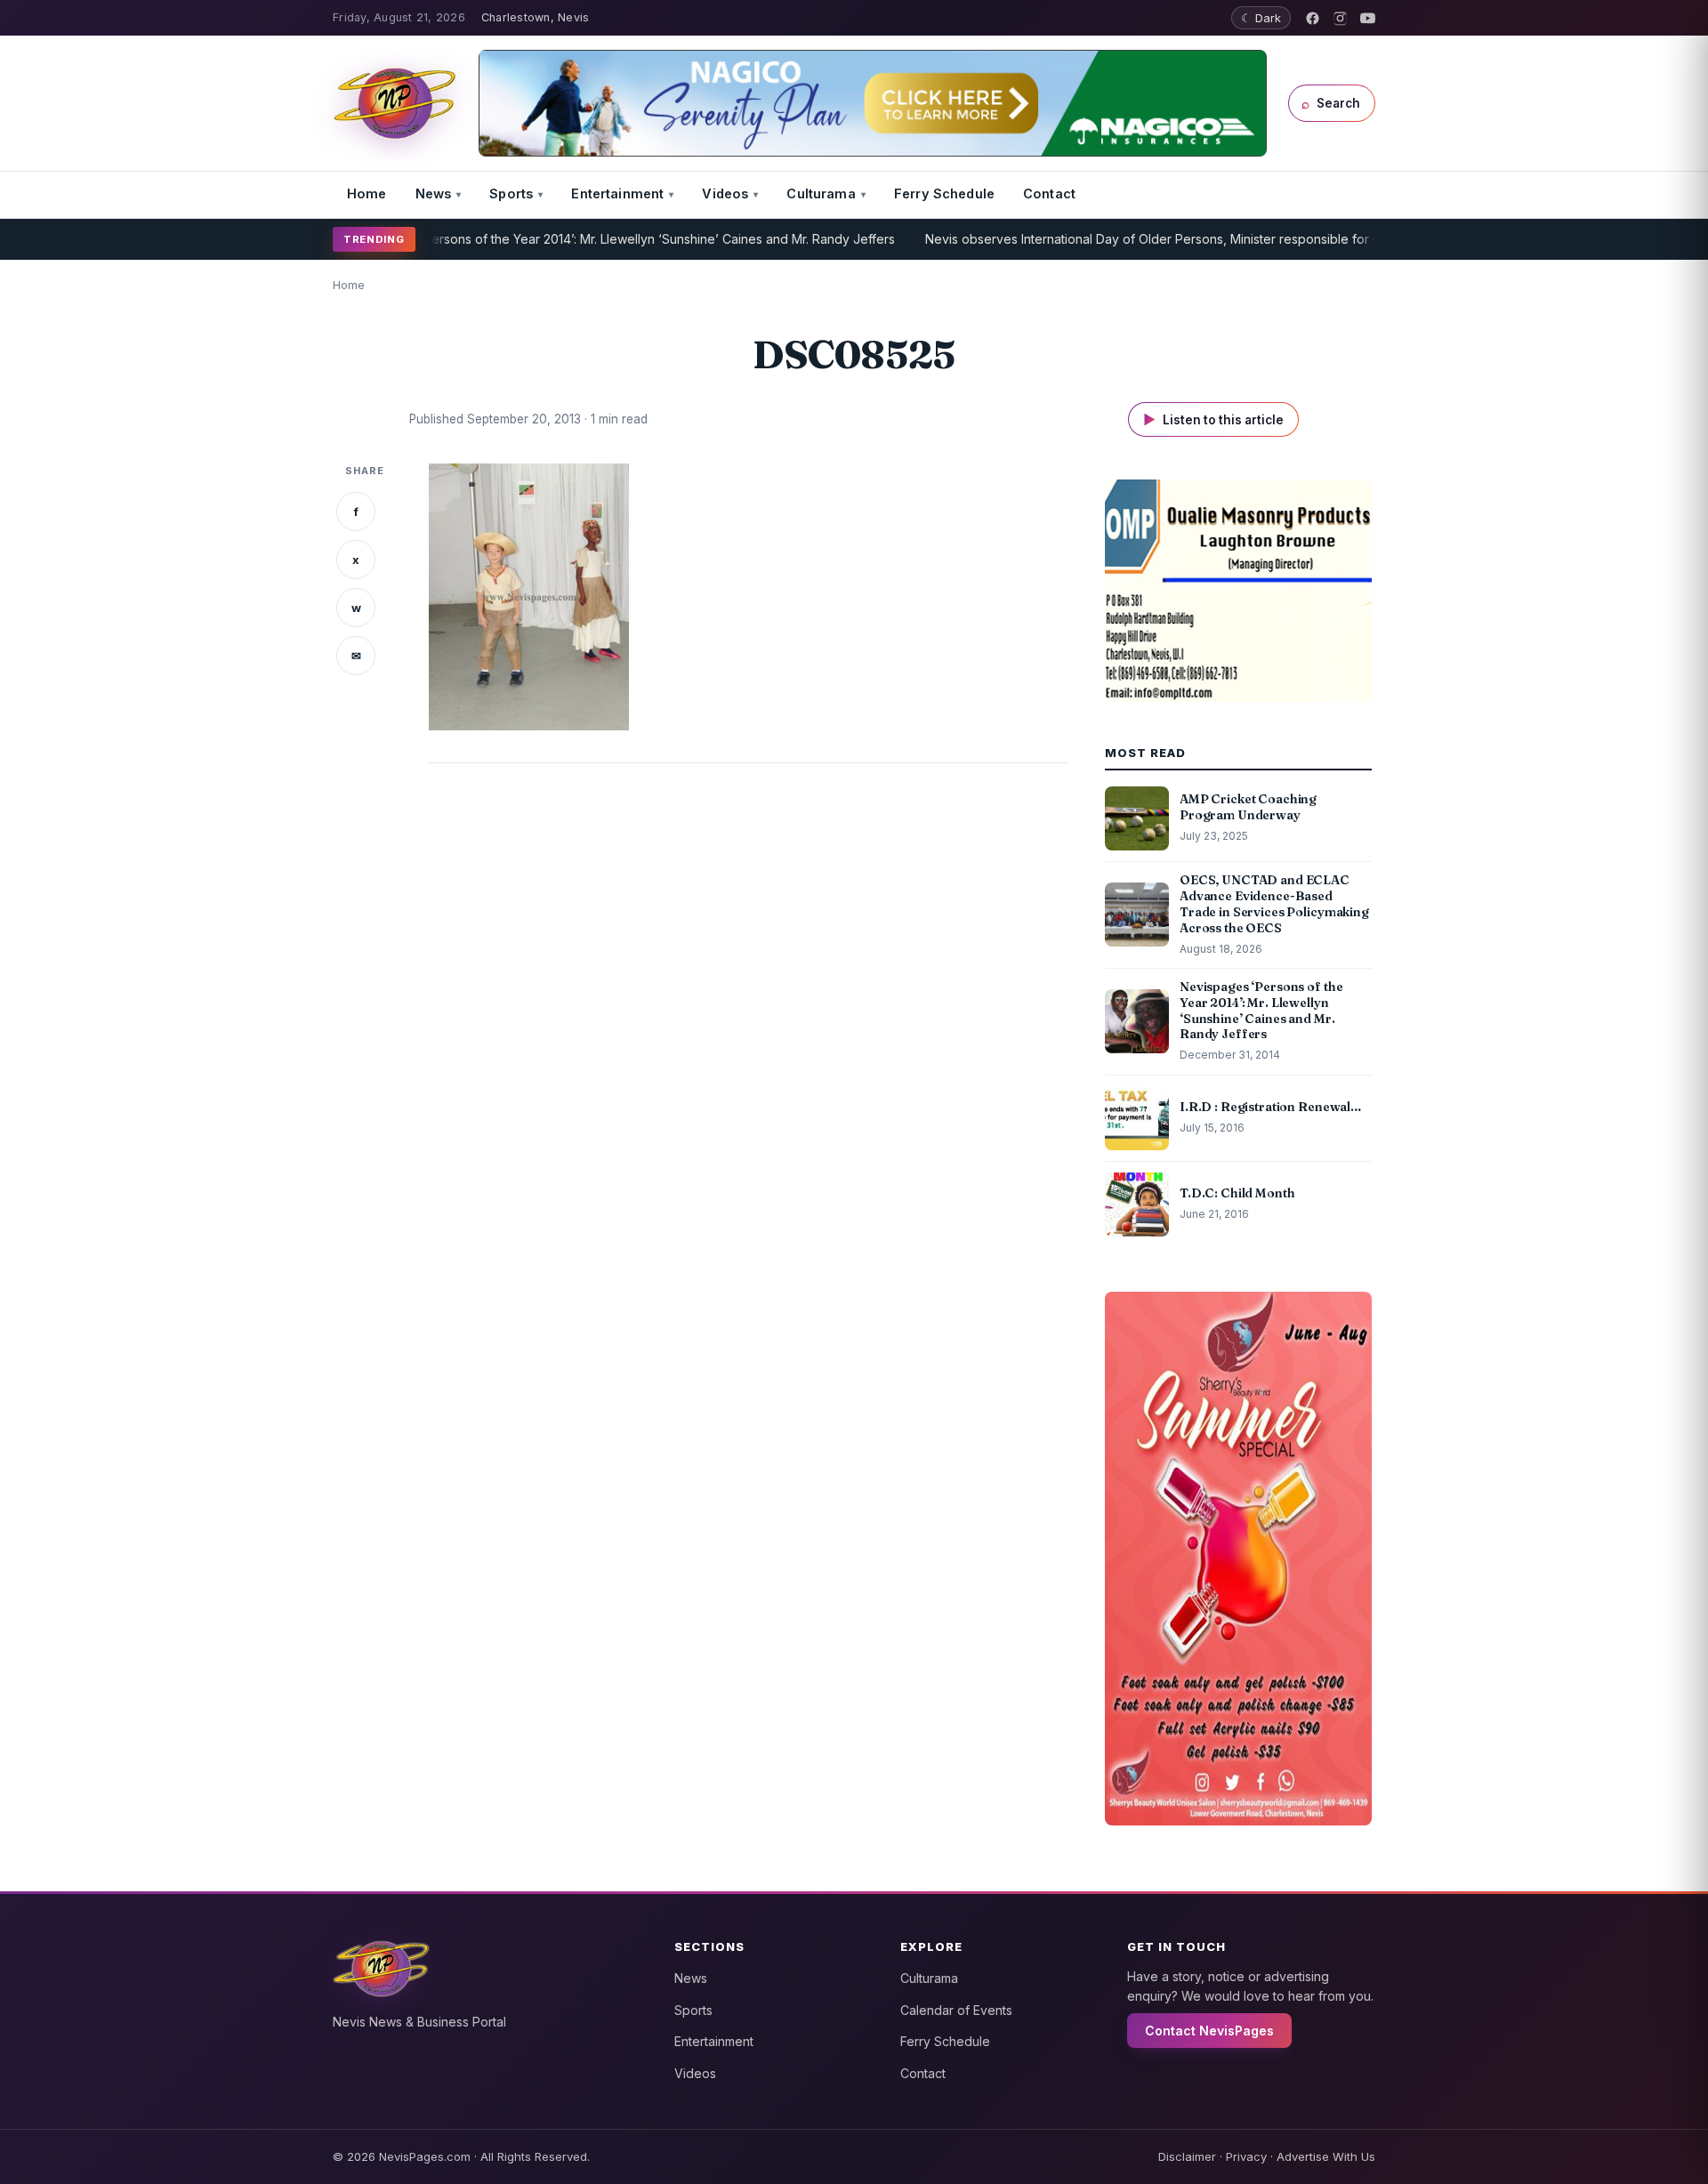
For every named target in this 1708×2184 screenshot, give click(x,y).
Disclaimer (1187, 2156)
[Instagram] (1340, 18)
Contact (1049, 193)
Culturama (821, 193)
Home (367, 193)
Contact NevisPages (1209, 2031)
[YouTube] (1368, 18)
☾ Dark (1261, 18)
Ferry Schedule (944, 193)
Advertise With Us (1326, 2156)
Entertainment (617, 193)
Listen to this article (1213, 419)
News (434, 193)
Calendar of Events (956, 2010)
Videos (725, 193)
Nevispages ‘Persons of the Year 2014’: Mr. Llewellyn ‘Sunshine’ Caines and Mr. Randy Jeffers (569, 239)
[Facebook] (1313, 18)
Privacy (1246, 2156)
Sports (511, 193)
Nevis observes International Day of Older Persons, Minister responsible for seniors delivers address (1170, 239)
